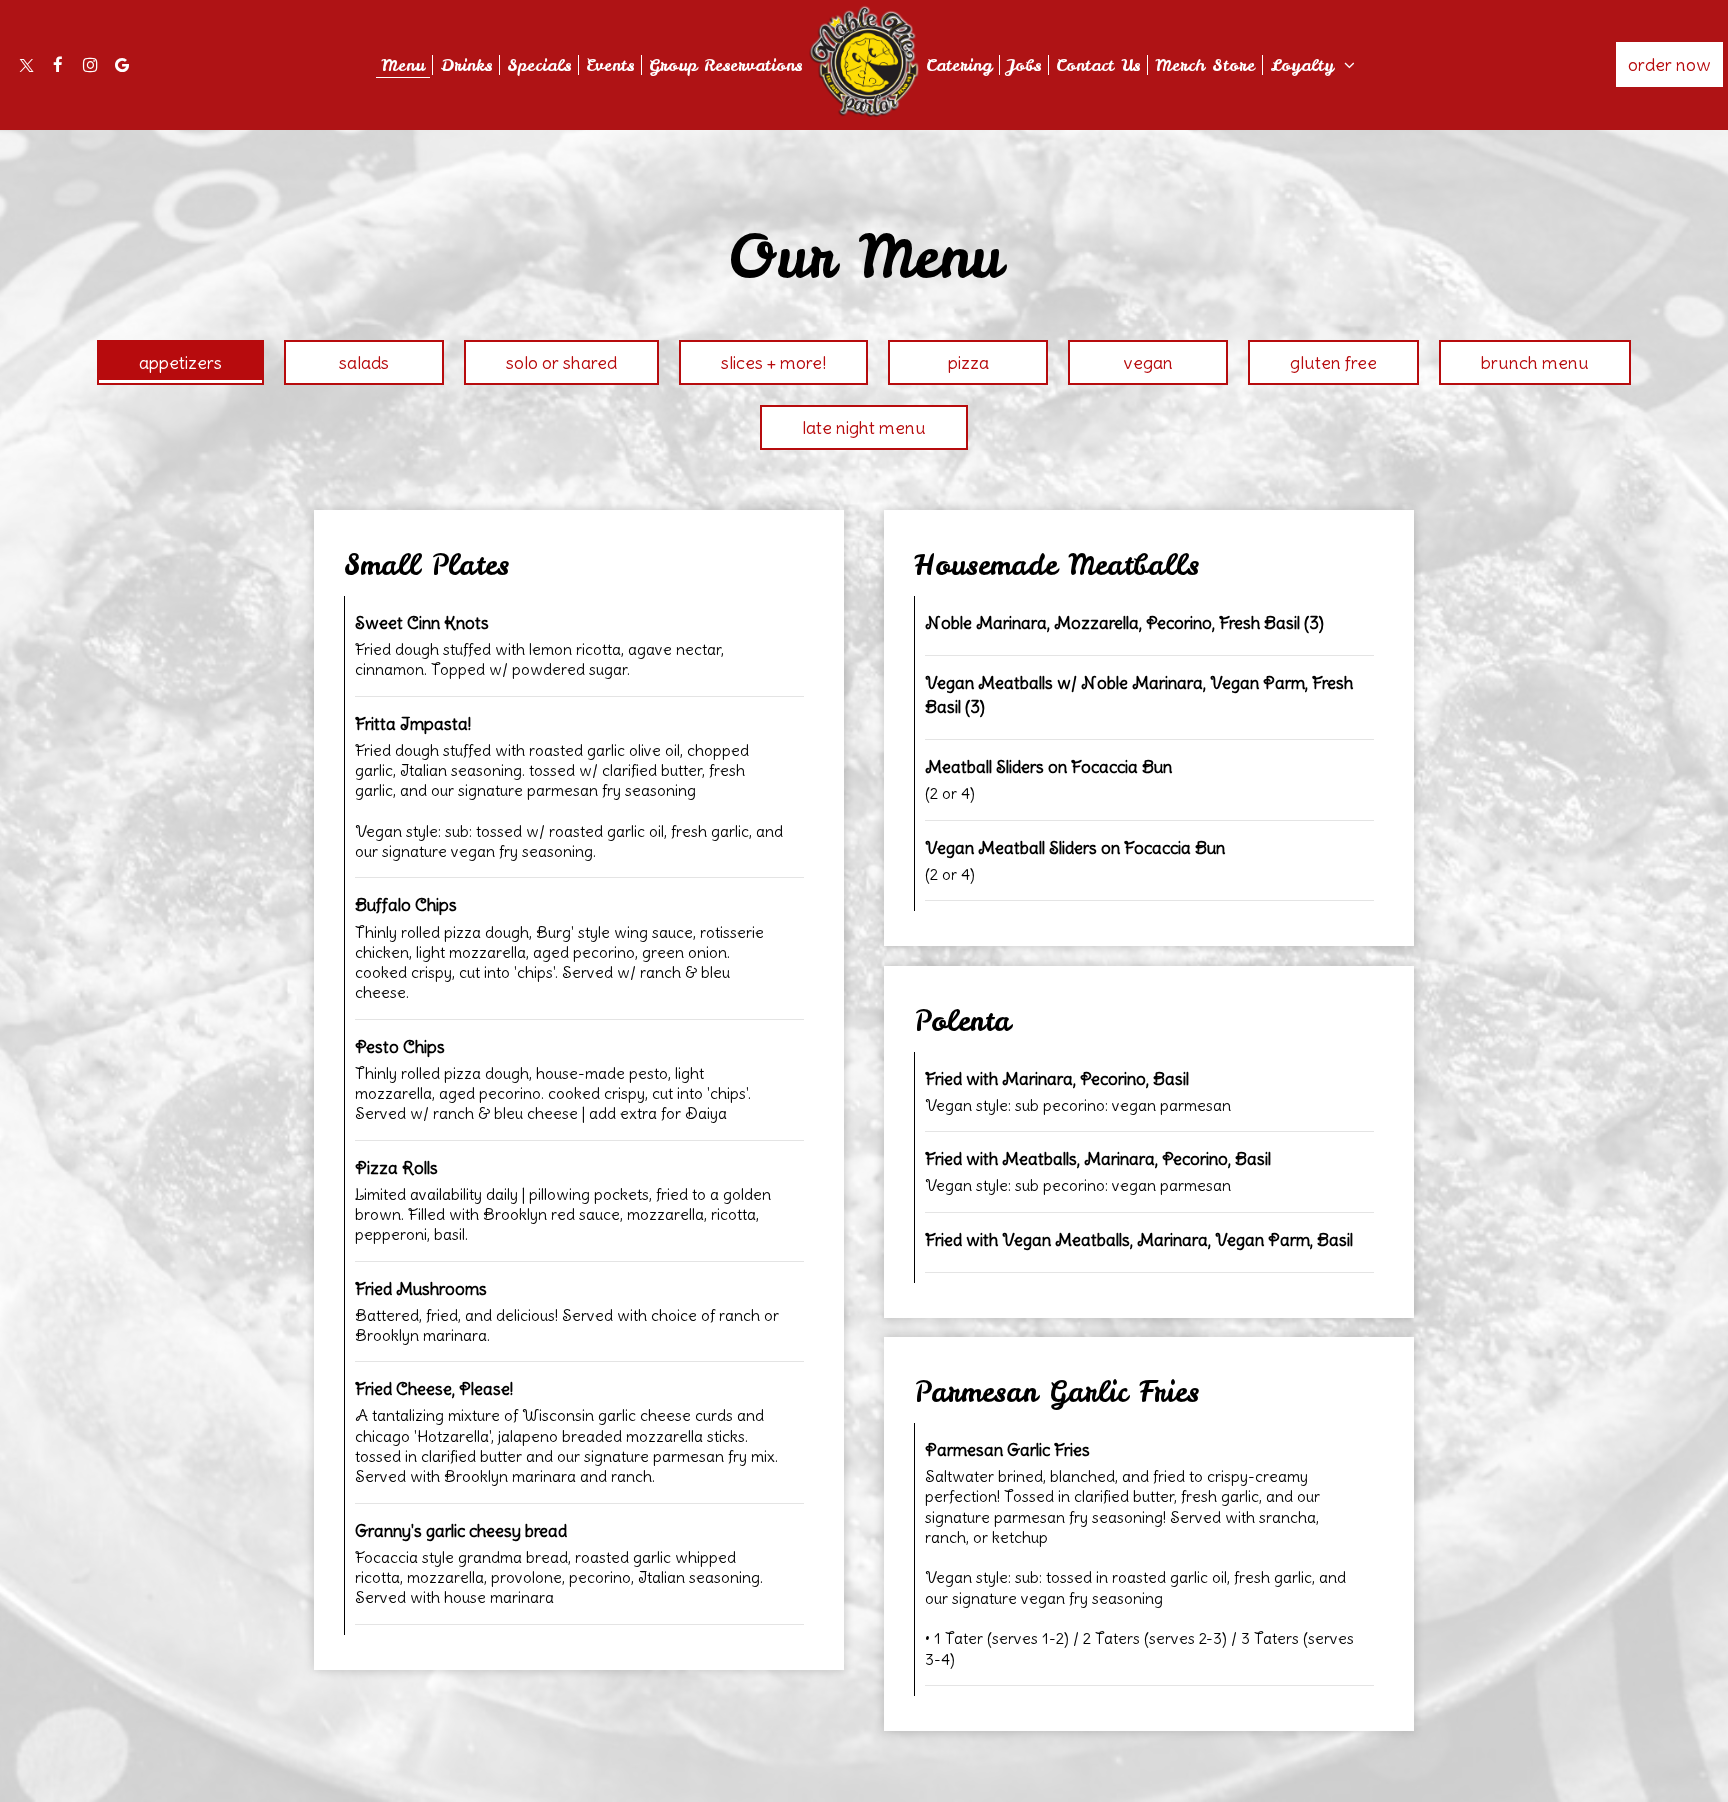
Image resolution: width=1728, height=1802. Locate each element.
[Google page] (122, 65)
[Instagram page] (90, 65)
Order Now (1669, 64)
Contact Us (1098, 65)
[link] (864, 61)
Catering (959, 65)
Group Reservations (725, 65)
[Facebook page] (58, 65)
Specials (539, 65)
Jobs (1024, 65)
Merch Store (1205, 65)
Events (610, 65)
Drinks (466, 65)
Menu (403, 65)
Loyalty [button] (1305, 65)
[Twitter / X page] (26, 65)
